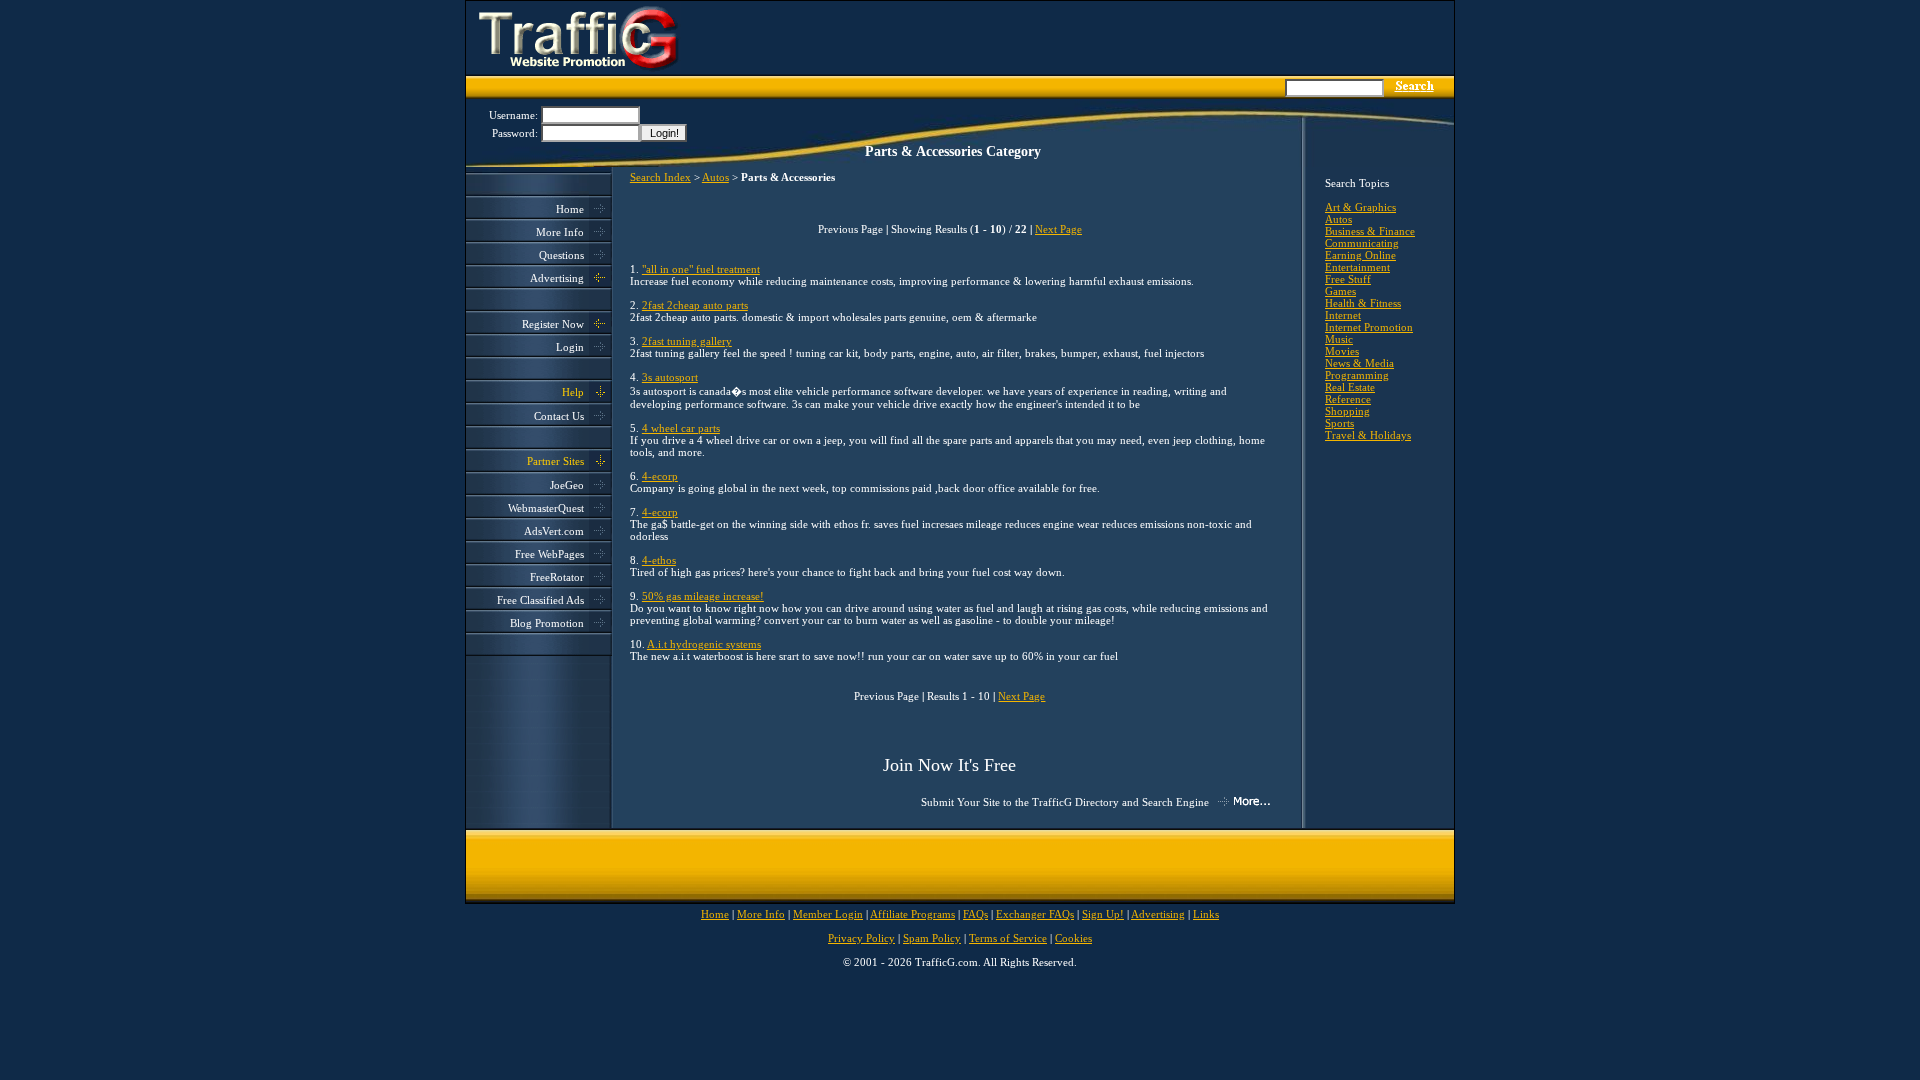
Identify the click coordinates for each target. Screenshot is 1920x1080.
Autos (715, 177)
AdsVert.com (554, 531)
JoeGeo (567, 485)
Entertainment (1357, 267)
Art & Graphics (1360, 207)
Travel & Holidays (1368, 435)
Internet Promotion (1369, 327)
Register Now (553, 324)
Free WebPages (549, 554)
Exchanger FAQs (1035, 914)
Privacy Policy (861, 938)
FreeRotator (557, 577)
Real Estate (1350, 387)
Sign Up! (1103, 914)
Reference (1348, 399)
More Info (560, 232)
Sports (1339, 423)
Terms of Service (1008, 938)
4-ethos (659, 560)
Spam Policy (932, 938)
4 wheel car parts (681, 428)
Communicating (1362, 243)
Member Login (828, 914)
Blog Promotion (547, 623)
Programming (1357, 375)
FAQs (975, 914)
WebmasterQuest (546, 508)
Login (570, 347)
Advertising (557, 278)
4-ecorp (660, 476)
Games (1340, 291)
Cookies (1073, 938)
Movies (1342, 351)
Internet (1343, 315)
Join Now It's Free (949, 765)
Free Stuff (1348, 279)
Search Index (660, 177)
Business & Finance (1370, 231)
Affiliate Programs (912, 914)
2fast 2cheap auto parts (695, 305)
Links (1206, 914)
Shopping (1347, 411)
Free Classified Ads (540, 600)
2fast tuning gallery (687, 341)
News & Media (1359, 363)
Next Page (1058, 229)
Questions (561, 255)
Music (1339, 339)
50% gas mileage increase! (703, 596)
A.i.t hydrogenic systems (704, 644)
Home (570, 209)
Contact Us (559, 416)
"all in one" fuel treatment (701, 269)
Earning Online (1360, 255)
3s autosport (670, 377)
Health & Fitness (1363, 303)
